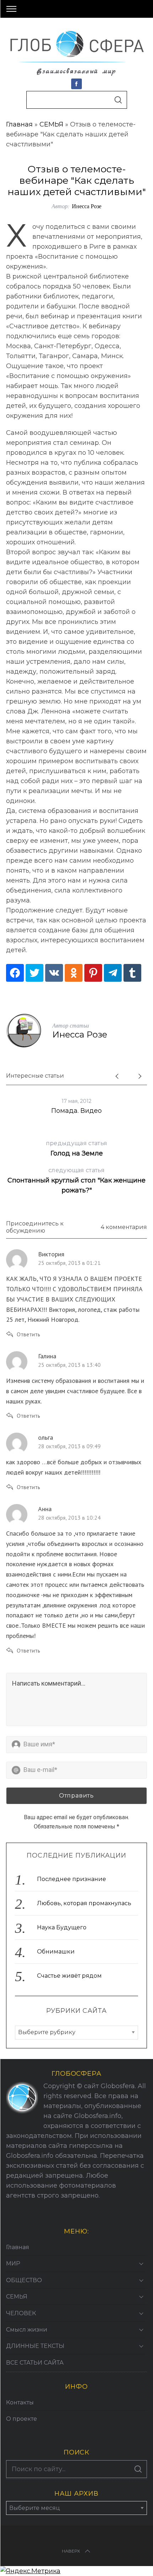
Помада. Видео (76, 1111)
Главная (19, 124)
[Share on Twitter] (35, 973)
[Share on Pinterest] (93, 973)
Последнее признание (72, 1879)
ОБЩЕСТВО (24, 2280)
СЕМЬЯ (51, 124)
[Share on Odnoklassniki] (74, 973)
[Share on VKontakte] (54, 973)
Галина (47, 1356)
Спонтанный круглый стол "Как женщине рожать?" (76, 1181)
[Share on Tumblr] (132, 973)
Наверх (71, 2551)
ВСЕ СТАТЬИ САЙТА (35, 2363)
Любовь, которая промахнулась (84, 1903)
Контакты (20, 2402)
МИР (13, 2264)
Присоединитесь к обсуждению (35, 1227)
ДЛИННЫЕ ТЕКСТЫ (35, 2346)
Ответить (28, 1334)
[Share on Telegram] (113, 973)
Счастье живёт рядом (69, 1976)
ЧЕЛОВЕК (21, 2313)
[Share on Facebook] (15, 973)
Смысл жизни (27, 2330)
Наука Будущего (62, 1927)
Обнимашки (56, 1952)
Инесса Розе (87, 206)
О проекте (22, 2419)
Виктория (51, 1254)
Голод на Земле (76, 1149)
